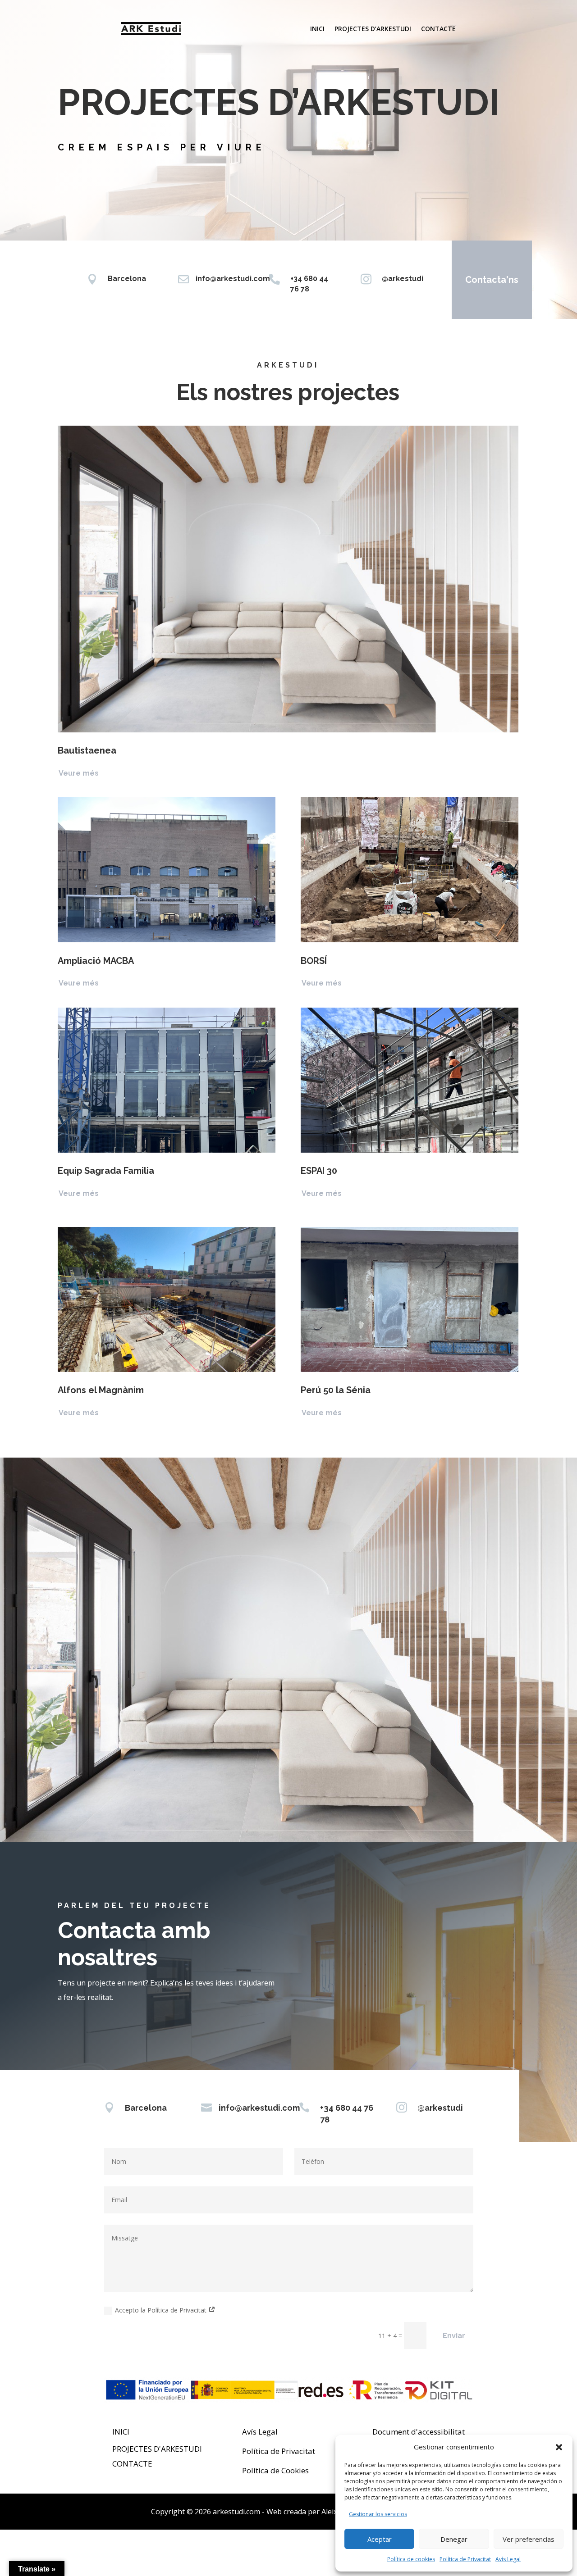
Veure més (79, 773)
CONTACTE (132, 2464)
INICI (121, 2432)
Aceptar (380, 2539)
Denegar (454, 2539)
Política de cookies (411, 2559)
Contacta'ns (492, 280)
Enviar (454, 2336)
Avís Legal (508, 2559)
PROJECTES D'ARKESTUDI (157, 2449)
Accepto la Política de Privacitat (162, 2310)
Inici (317, 29)
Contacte (438, 29)
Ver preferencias (529, 2539)
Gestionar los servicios (378, 2514)
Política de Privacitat (465, 2559)
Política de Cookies (275, 2470)
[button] (559, 2447)
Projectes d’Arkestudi (373, 29)
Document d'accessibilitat (419, 2432)
